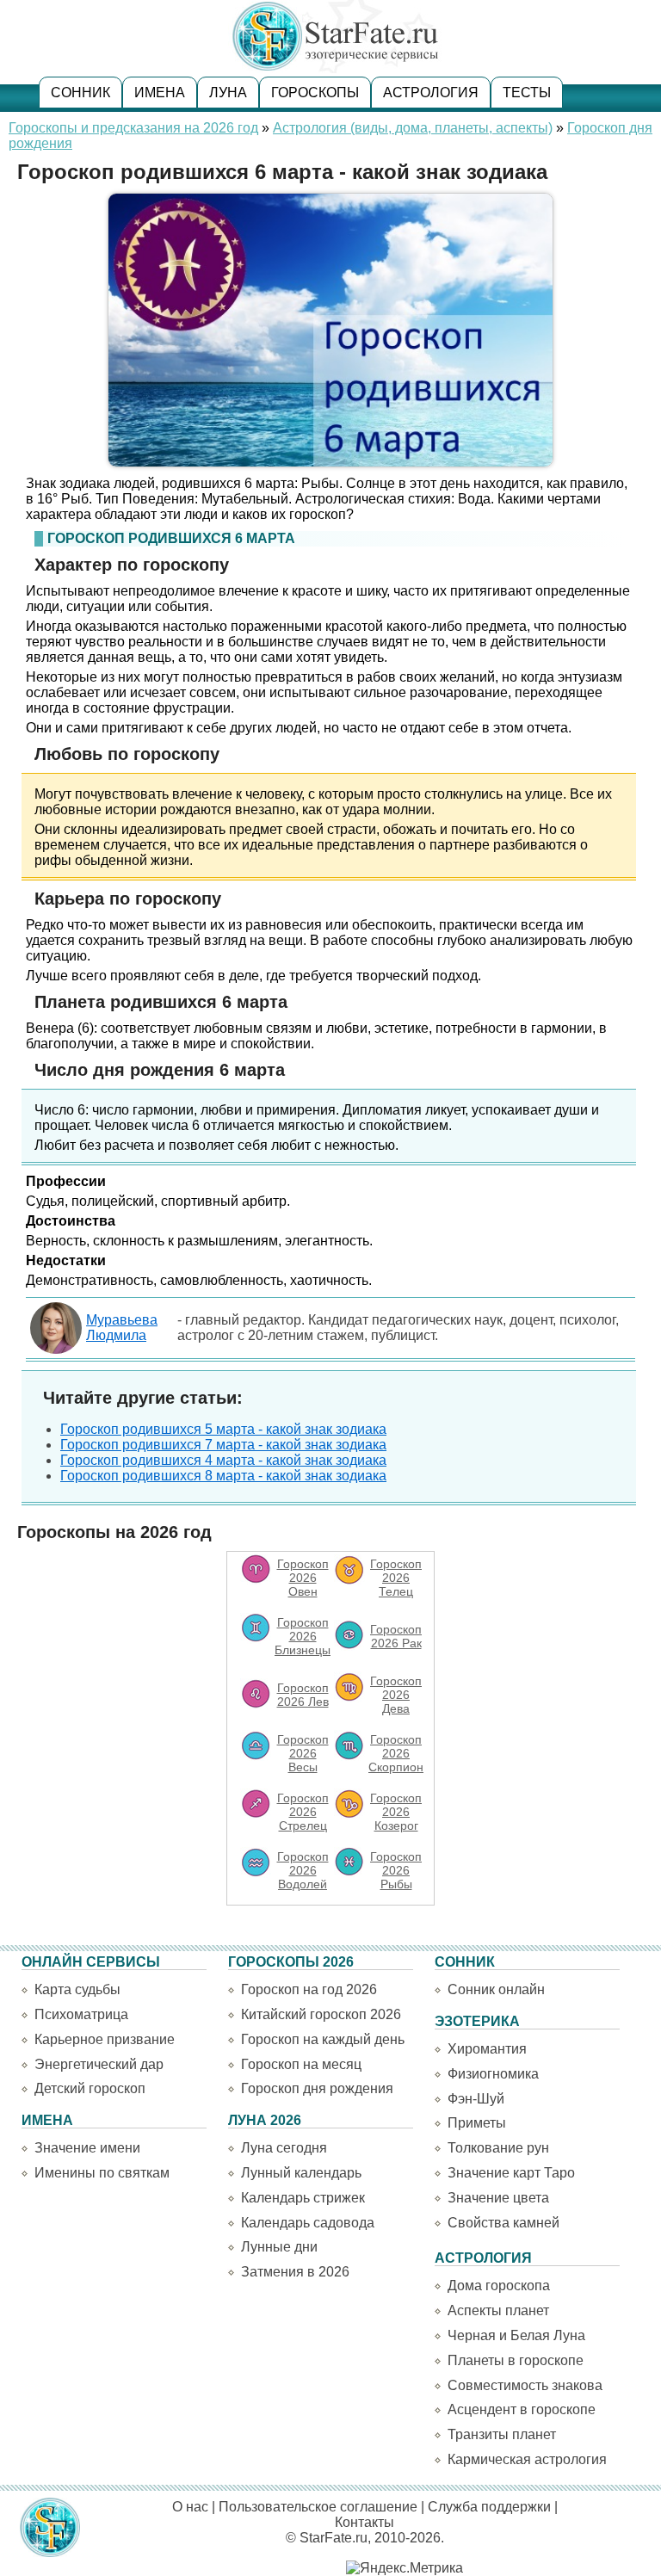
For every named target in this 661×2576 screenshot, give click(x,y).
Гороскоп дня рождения (317, 2088)
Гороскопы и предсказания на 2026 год (133, 128)
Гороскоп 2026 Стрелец (303, 1812)
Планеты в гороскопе (516, 2360)
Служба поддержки (489, 2507)
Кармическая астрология (527, 2459)
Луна (228, 93)
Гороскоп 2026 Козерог (396, 1812)
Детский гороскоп (90, 2088)
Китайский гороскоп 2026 (321, 2014)
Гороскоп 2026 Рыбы (396, 1870)
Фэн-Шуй (476, 2099)
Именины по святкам (102, 2173)
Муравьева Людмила (122, 1328)
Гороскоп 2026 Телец (396, 1578)
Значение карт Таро (511, 2173)
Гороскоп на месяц (301, 2064)
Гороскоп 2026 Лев (303, 1695)
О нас (190, 2507)
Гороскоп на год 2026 (309, 1989)
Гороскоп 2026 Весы (303, 1753)
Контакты (364, 2522)
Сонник (80, 93)
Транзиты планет (502, 2434)
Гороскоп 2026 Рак (396, 1636)
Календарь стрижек (303, 2198)
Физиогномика (493, 2074)
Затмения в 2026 (295, 2272)
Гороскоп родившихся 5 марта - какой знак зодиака (223, 1429)
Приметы (477, 2123)
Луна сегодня (284, 2148)
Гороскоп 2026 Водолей (303, 1870)
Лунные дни (279, 2247)
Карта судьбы (77, 1989)
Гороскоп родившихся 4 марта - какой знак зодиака (223, 1460)
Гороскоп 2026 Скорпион (396, 1753)
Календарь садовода (308, 2223)
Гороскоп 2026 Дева (396, 1695)
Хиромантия (487, 2049)
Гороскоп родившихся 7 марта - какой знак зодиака (223, 1445)
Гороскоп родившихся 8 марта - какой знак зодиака (223, 1476)
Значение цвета (498, 2198)
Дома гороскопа (499, 2286)
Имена (160, 93)
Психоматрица (81, 2014)
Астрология (431, 93)
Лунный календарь (301, 2173)
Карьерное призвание (105, 2039)
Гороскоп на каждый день (323, 2039)
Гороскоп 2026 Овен (303, 1578)
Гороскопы (315, 93)
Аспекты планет (498, 2310)
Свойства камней (503, 2223)
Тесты (527, 93)
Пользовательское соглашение (318, 2507)
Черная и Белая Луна (516, 2335)
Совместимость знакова (525, 2385)
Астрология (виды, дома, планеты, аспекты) (413, 128)
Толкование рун (498, 2148)
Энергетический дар (99, 2064)
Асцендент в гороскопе (522, 2409)
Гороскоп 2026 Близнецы (303, 1636)
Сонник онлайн (496, 1989)
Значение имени (87, 2148)
